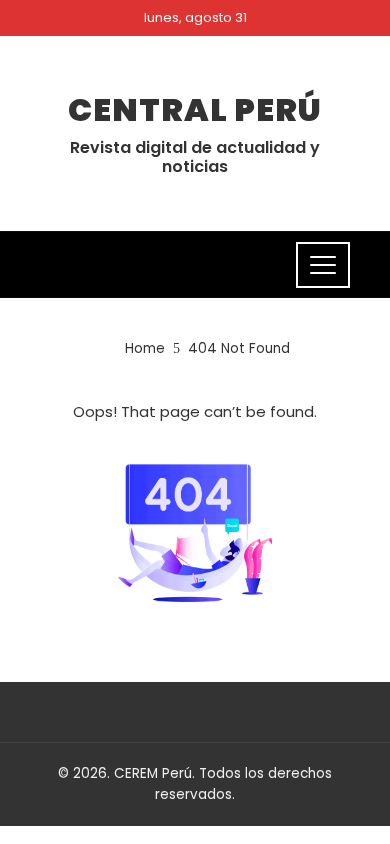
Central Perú (195, 109)
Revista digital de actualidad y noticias (195, 157)
